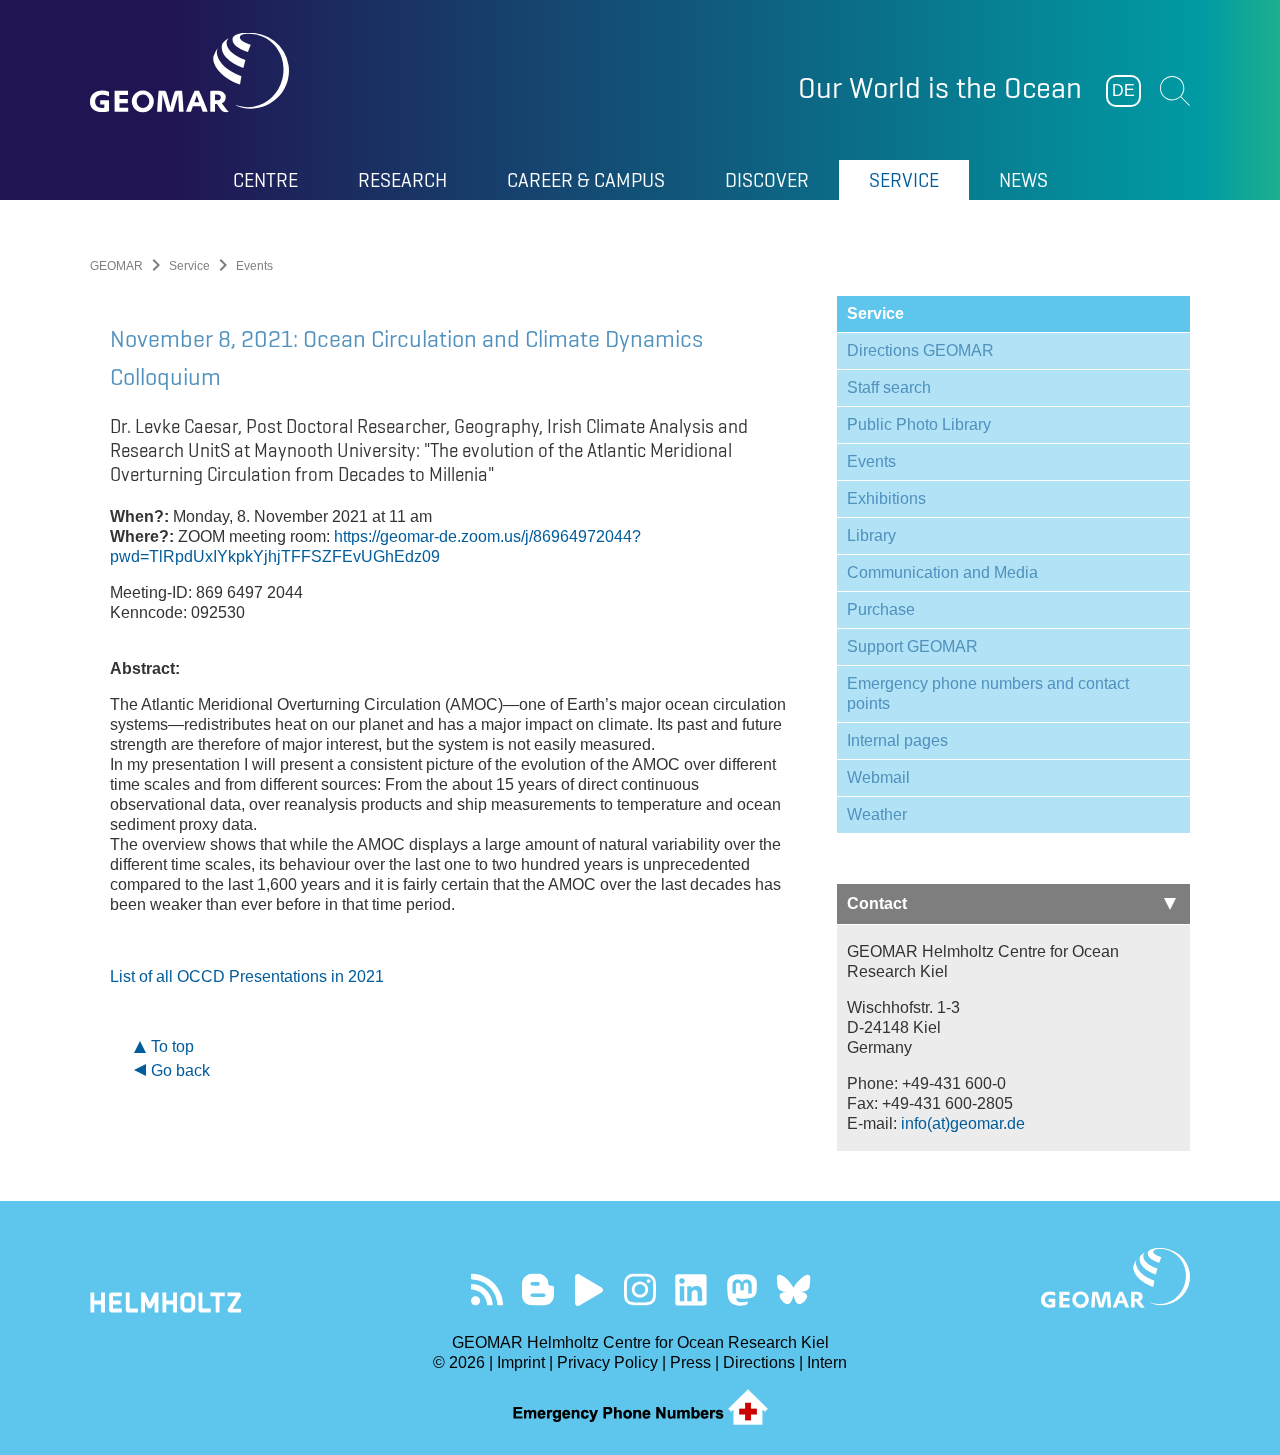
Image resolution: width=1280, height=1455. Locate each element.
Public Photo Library (919, 424)
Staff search (889, 387)
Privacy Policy (607, 1362)
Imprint (521, 1362)
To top (172, 1046)
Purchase (881, 609)
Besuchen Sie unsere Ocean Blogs (538, 1289)
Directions (759, 1362)
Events (871, 461)
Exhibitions (886, 498)
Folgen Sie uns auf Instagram (640, 1289)
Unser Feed (487, 1289)
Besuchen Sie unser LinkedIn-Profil (691, 1289)
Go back (180, 1070)
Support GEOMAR (912, 646)
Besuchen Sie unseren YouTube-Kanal (589, 1289)
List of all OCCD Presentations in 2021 (247, 976)
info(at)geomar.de (963, 1123)
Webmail (878, 777)
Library (871, 535)
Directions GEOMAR (920, 350)
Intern (827, 1362)
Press (690, 1362)
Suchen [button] (1175, 91)
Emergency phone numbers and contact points (988, 693)
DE (1123, 90)
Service (189, 266)
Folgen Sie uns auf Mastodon (742, 1289)
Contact (877, 903)
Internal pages (897, 740)
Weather (877, 814)
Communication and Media (942, 572)
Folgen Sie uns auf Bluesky (793, 1289)
